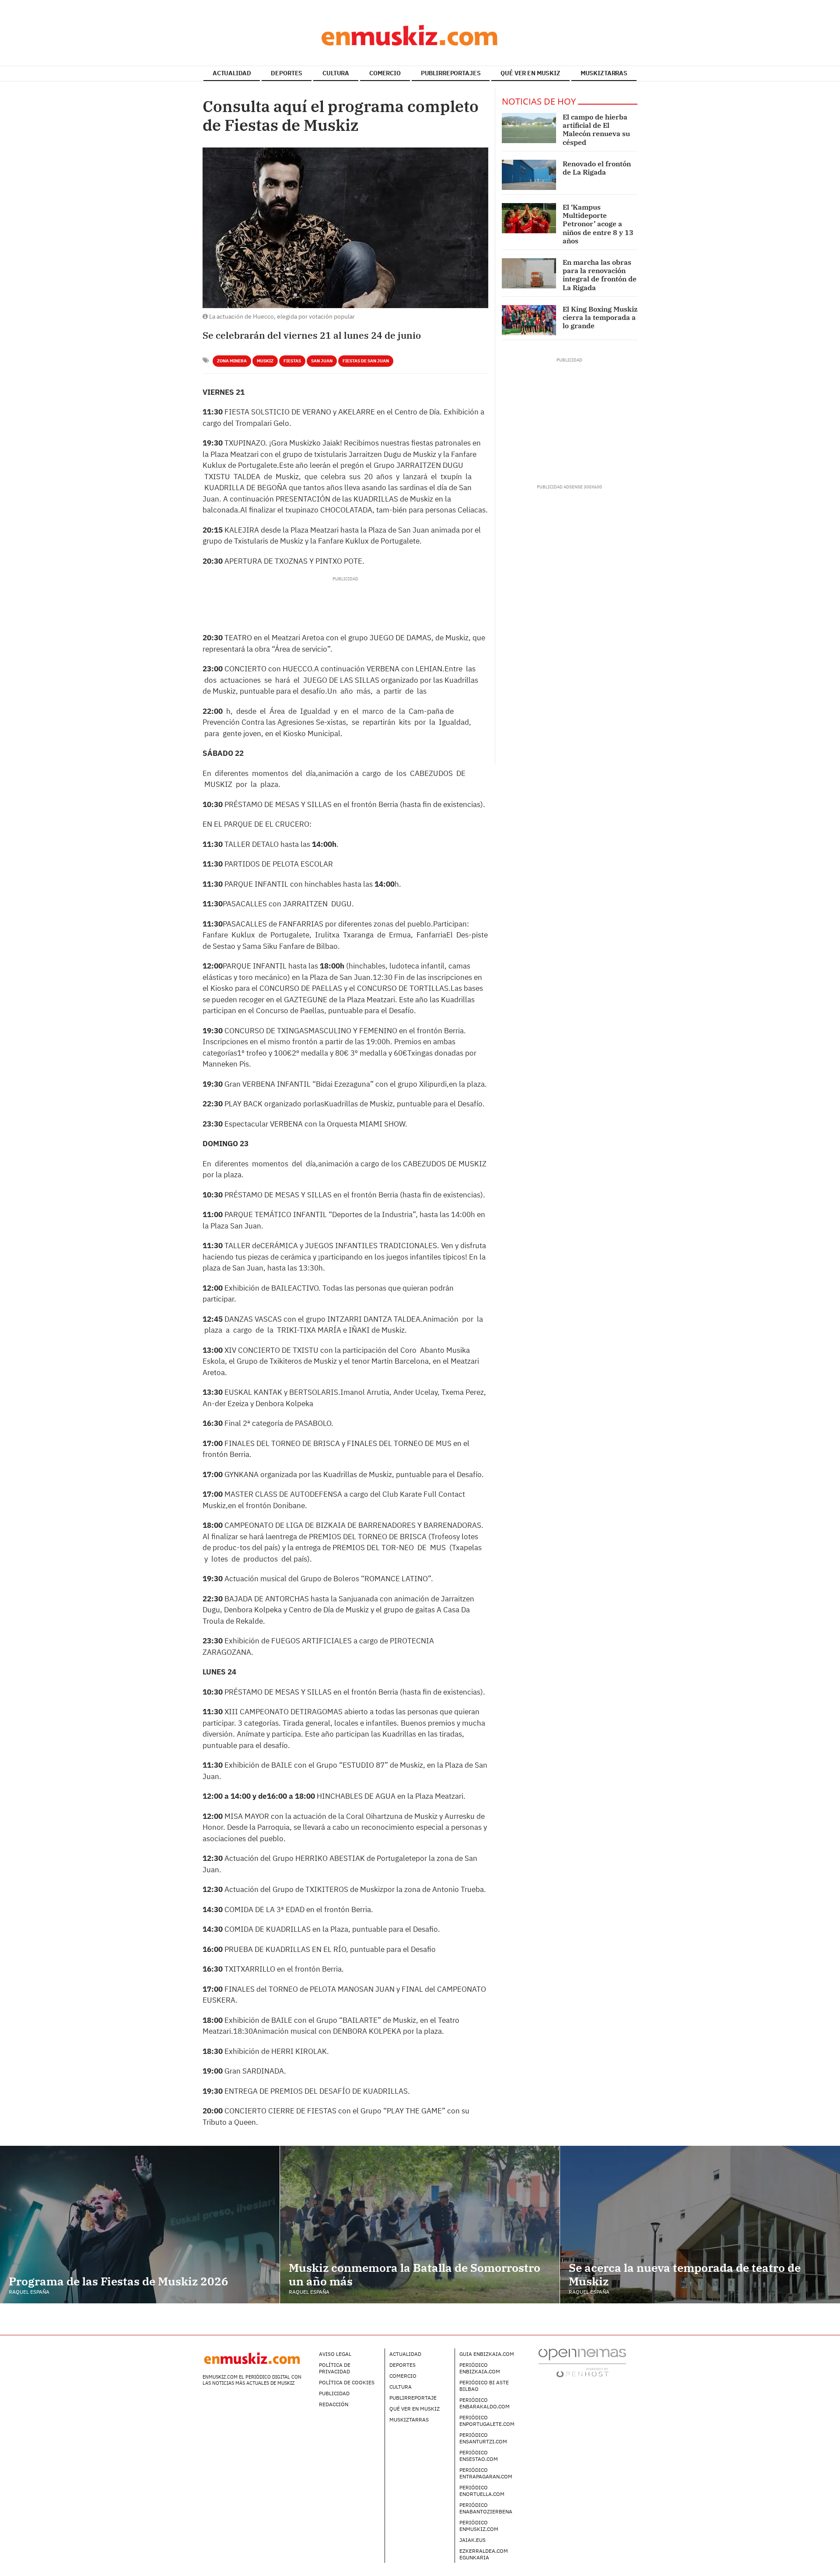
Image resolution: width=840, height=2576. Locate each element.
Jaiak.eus (472, 2540)
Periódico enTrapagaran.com (486, 2473)
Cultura (401, 2387)
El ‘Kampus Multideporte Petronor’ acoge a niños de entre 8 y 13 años (598, 224)
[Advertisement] (345, 602)
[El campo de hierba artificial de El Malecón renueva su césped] (529, 128)
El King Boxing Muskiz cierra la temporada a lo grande (600, 317)
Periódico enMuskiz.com (479, 2526)
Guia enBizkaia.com (487, 2354)
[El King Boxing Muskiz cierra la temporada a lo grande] (529, 320)
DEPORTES (287, 73)
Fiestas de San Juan (366, 361)
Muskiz (265, 361)
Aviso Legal (335, 2354)
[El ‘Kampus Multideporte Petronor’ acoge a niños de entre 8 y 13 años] (529, 218)
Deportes (402, 2365)
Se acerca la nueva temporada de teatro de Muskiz (685, 2274)
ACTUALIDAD (232, 73)
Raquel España (29, 2292)
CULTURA (336, 73)
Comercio (403, 2376)
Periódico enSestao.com (479, 2456)
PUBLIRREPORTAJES (451, 73)
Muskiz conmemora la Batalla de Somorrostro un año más (415, 2274)
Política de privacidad (335, 2368)
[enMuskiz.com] (420, 35)
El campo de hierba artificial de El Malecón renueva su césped (596, 130)
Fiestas (292, 361)
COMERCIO (385, 73)
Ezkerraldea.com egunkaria (484, 2554)
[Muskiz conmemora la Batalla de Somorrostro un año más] (420, 2224)
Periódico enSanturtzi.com (483, 2438)
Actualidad (405, 2354)
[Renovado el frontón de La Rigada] (529, 175)
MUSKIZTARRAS (604, 73)
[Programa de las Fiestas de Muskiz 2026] (140, 2224)
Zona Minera (232, 361)
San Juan (322, 361)
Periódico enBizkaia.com (480, 2368)
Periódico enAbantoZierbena (486, 2508)
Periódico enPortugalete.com (487, 2421)
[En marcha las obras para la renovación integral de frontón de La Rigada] (529, 273)
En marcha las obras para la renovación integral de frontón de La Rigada (600, 275)
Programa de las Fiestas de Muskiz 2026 (119, 2281)
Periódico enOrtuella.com (482, 2491)
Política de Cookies (347, 2382)
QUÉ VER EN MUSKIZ (530, 73)
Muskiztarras (409, 2420)
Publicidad (334, 2393)
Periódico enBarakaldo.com (485, 2403)
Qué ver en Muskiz (415, 2409)
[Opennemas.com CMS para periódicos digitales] (582, 2363)
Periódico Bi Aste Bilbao (484, 2386)
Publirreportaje (413, 2398)
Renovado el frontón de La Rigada (597, 168)
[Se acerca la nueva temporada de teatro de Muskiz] (700, 2225)
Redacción (334, 2404)
